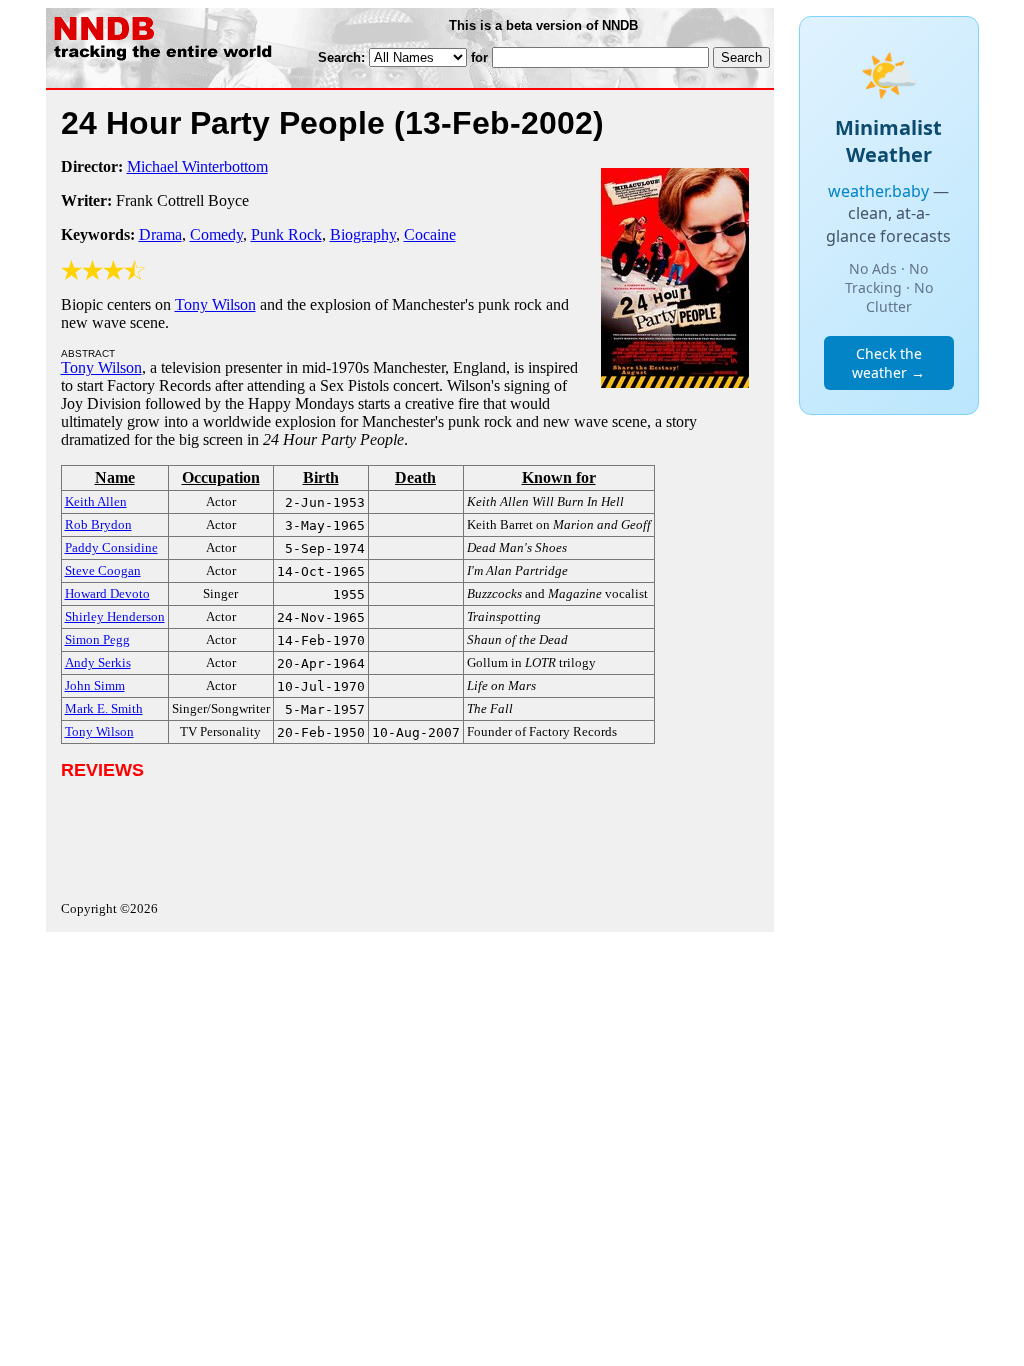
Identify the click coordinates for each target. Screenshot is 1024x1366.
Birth (321, 477)
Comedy (216, 234)
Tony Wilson (215, 304)
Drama (160, 234)
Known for (559, 477)
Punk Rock (286, 234)
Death (415, 477)
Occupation (221, 477)
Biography (363, 234)
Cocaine (430, 234)
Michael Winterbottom (197, 166)
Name (115, 477)
